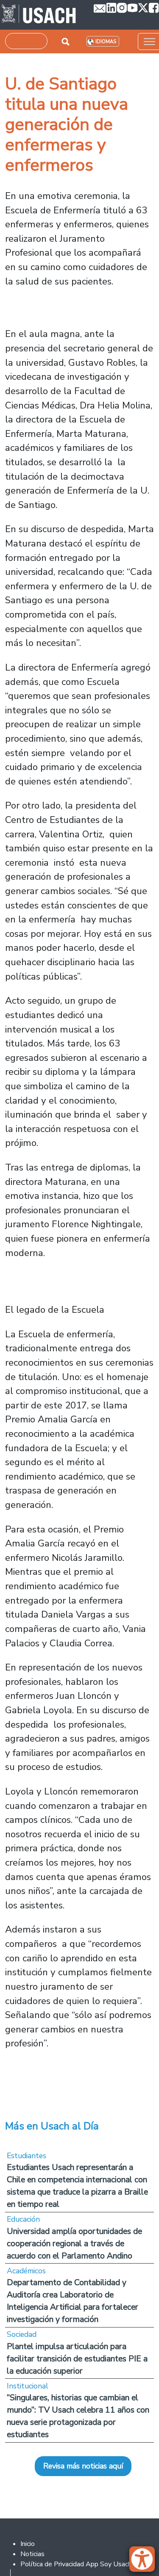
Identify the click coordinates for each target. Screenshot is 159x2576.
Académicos (26, 2271)
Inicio (28, 2544)
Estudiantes (26, 2156)
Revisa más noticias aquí (83, 2466)
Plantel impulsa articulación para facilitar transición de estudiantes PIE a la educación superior (77, 2359)
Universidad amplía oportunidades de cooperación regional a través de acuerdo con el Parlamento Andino (74, 2243)
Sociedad (22, 2334)
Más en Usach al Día (52, 2126)
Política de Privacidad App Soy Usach (76, 2564)
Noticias (32, 2554)
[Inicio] (39, 15)
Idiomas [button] (106, 42)
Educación (23, 2219)
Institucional (28, 2386)
